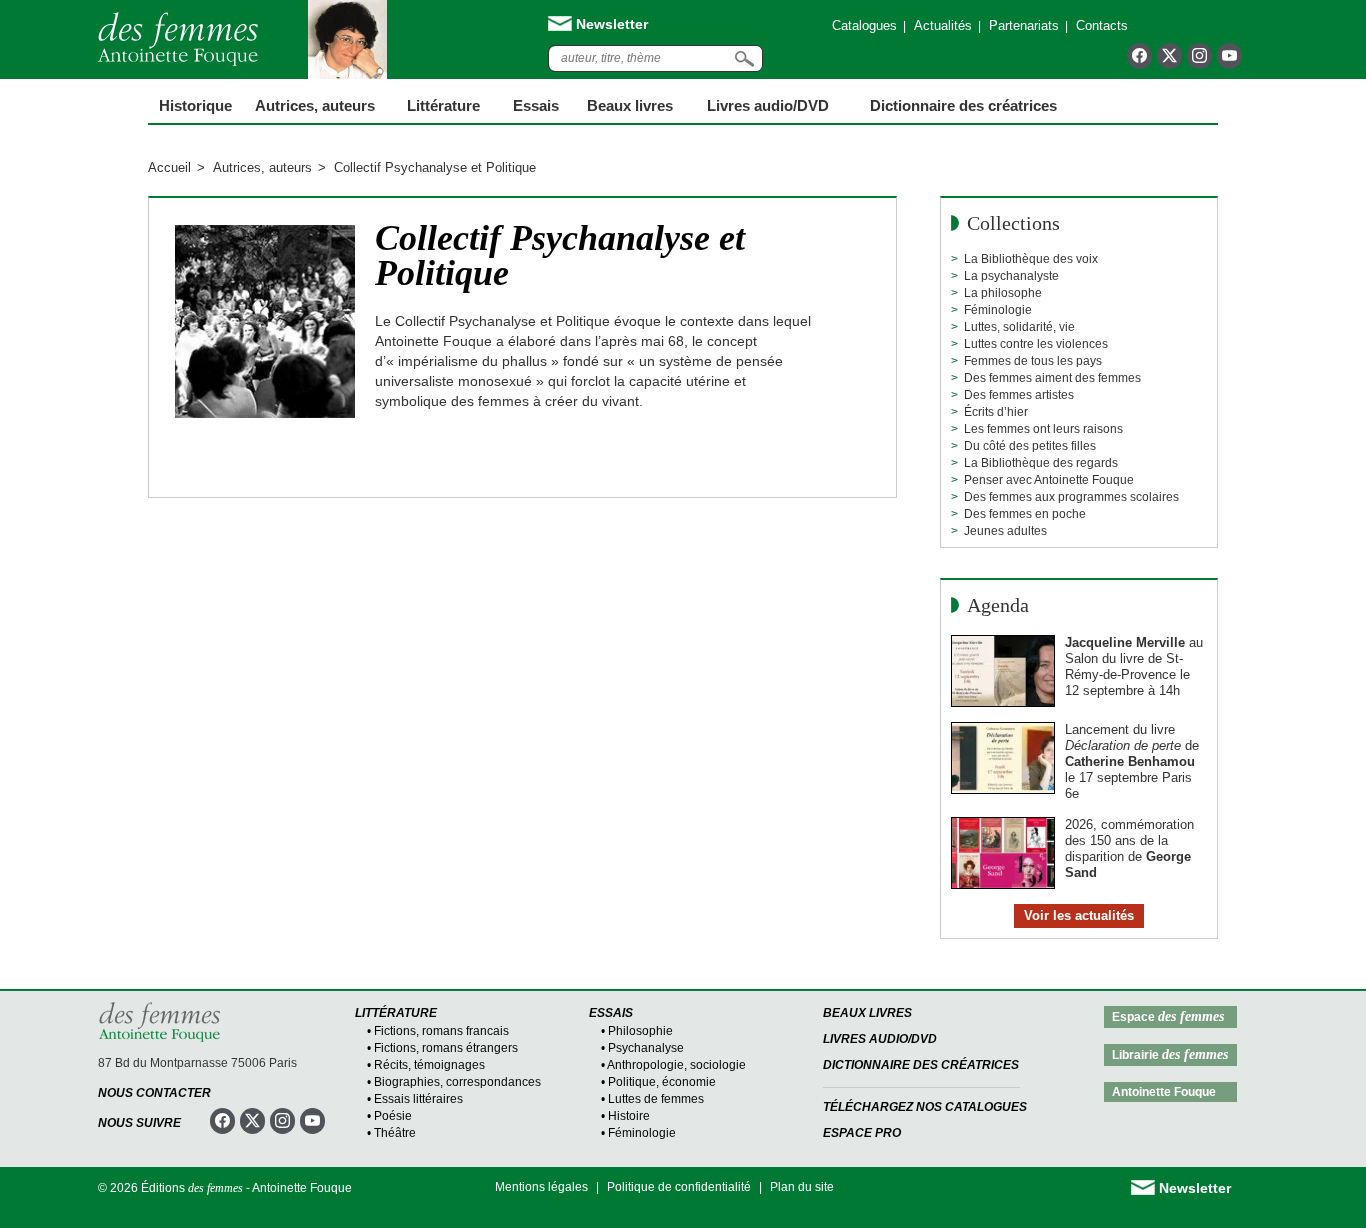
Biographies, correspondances (457, 1082)
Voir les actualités (1079, 915)
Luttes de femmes (656, 1099)
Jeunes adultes (1005, 531)
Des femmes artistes (1019, 395)
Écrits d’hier (996, 412)
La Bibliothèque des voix (1031, 259)
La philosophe (1003, 293)
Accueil (169, 167)
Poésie (393, 1116)
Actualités (943, 25)
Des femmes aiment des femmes (1052, 378)
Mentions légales (541, 1187)
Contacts (1102, 25)
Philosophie (640, 1031)
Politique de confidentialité (679, 1187)
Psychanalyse (646, 1048)
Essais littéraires (418, 1099)
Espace (1168, 1016)
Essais (536, 105)
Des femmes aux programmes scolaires (1071, 497)
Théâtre (395, 1133)
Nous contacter (154, 1093)
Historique (195, 105)
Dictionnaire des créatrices (963, 105)
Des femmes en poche (1025, 514)
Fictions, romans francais (441, 1031)
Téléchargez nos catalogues (925, 1107)
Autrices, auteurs (315, 105)
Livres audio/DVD (880, 1039)
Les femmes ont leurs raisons (1043, 429)
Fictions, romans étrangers (446, 1048)
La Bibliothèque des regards (1041, 463)
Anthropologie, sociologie (676, 1065)
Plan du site (802, 1187)
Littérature (443, 105)
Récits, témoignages (429, 1065)
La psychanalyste (1011, 276)
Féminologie (998, 310)
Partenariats (1024, 25)
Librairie (1170, 1054)
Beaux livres (630, 105)
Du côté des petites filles (1030, 446)
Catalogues (864, 25)
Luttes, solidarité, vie (1019, 327)
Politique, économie (662, 1082)
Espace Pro (862, 1133)
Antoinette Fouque (1164, 1092)
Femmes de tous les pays (1033, 361)
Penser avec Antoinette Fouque (1049, 480)
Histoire (629, 1116)
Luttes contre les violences (1036, 344)
